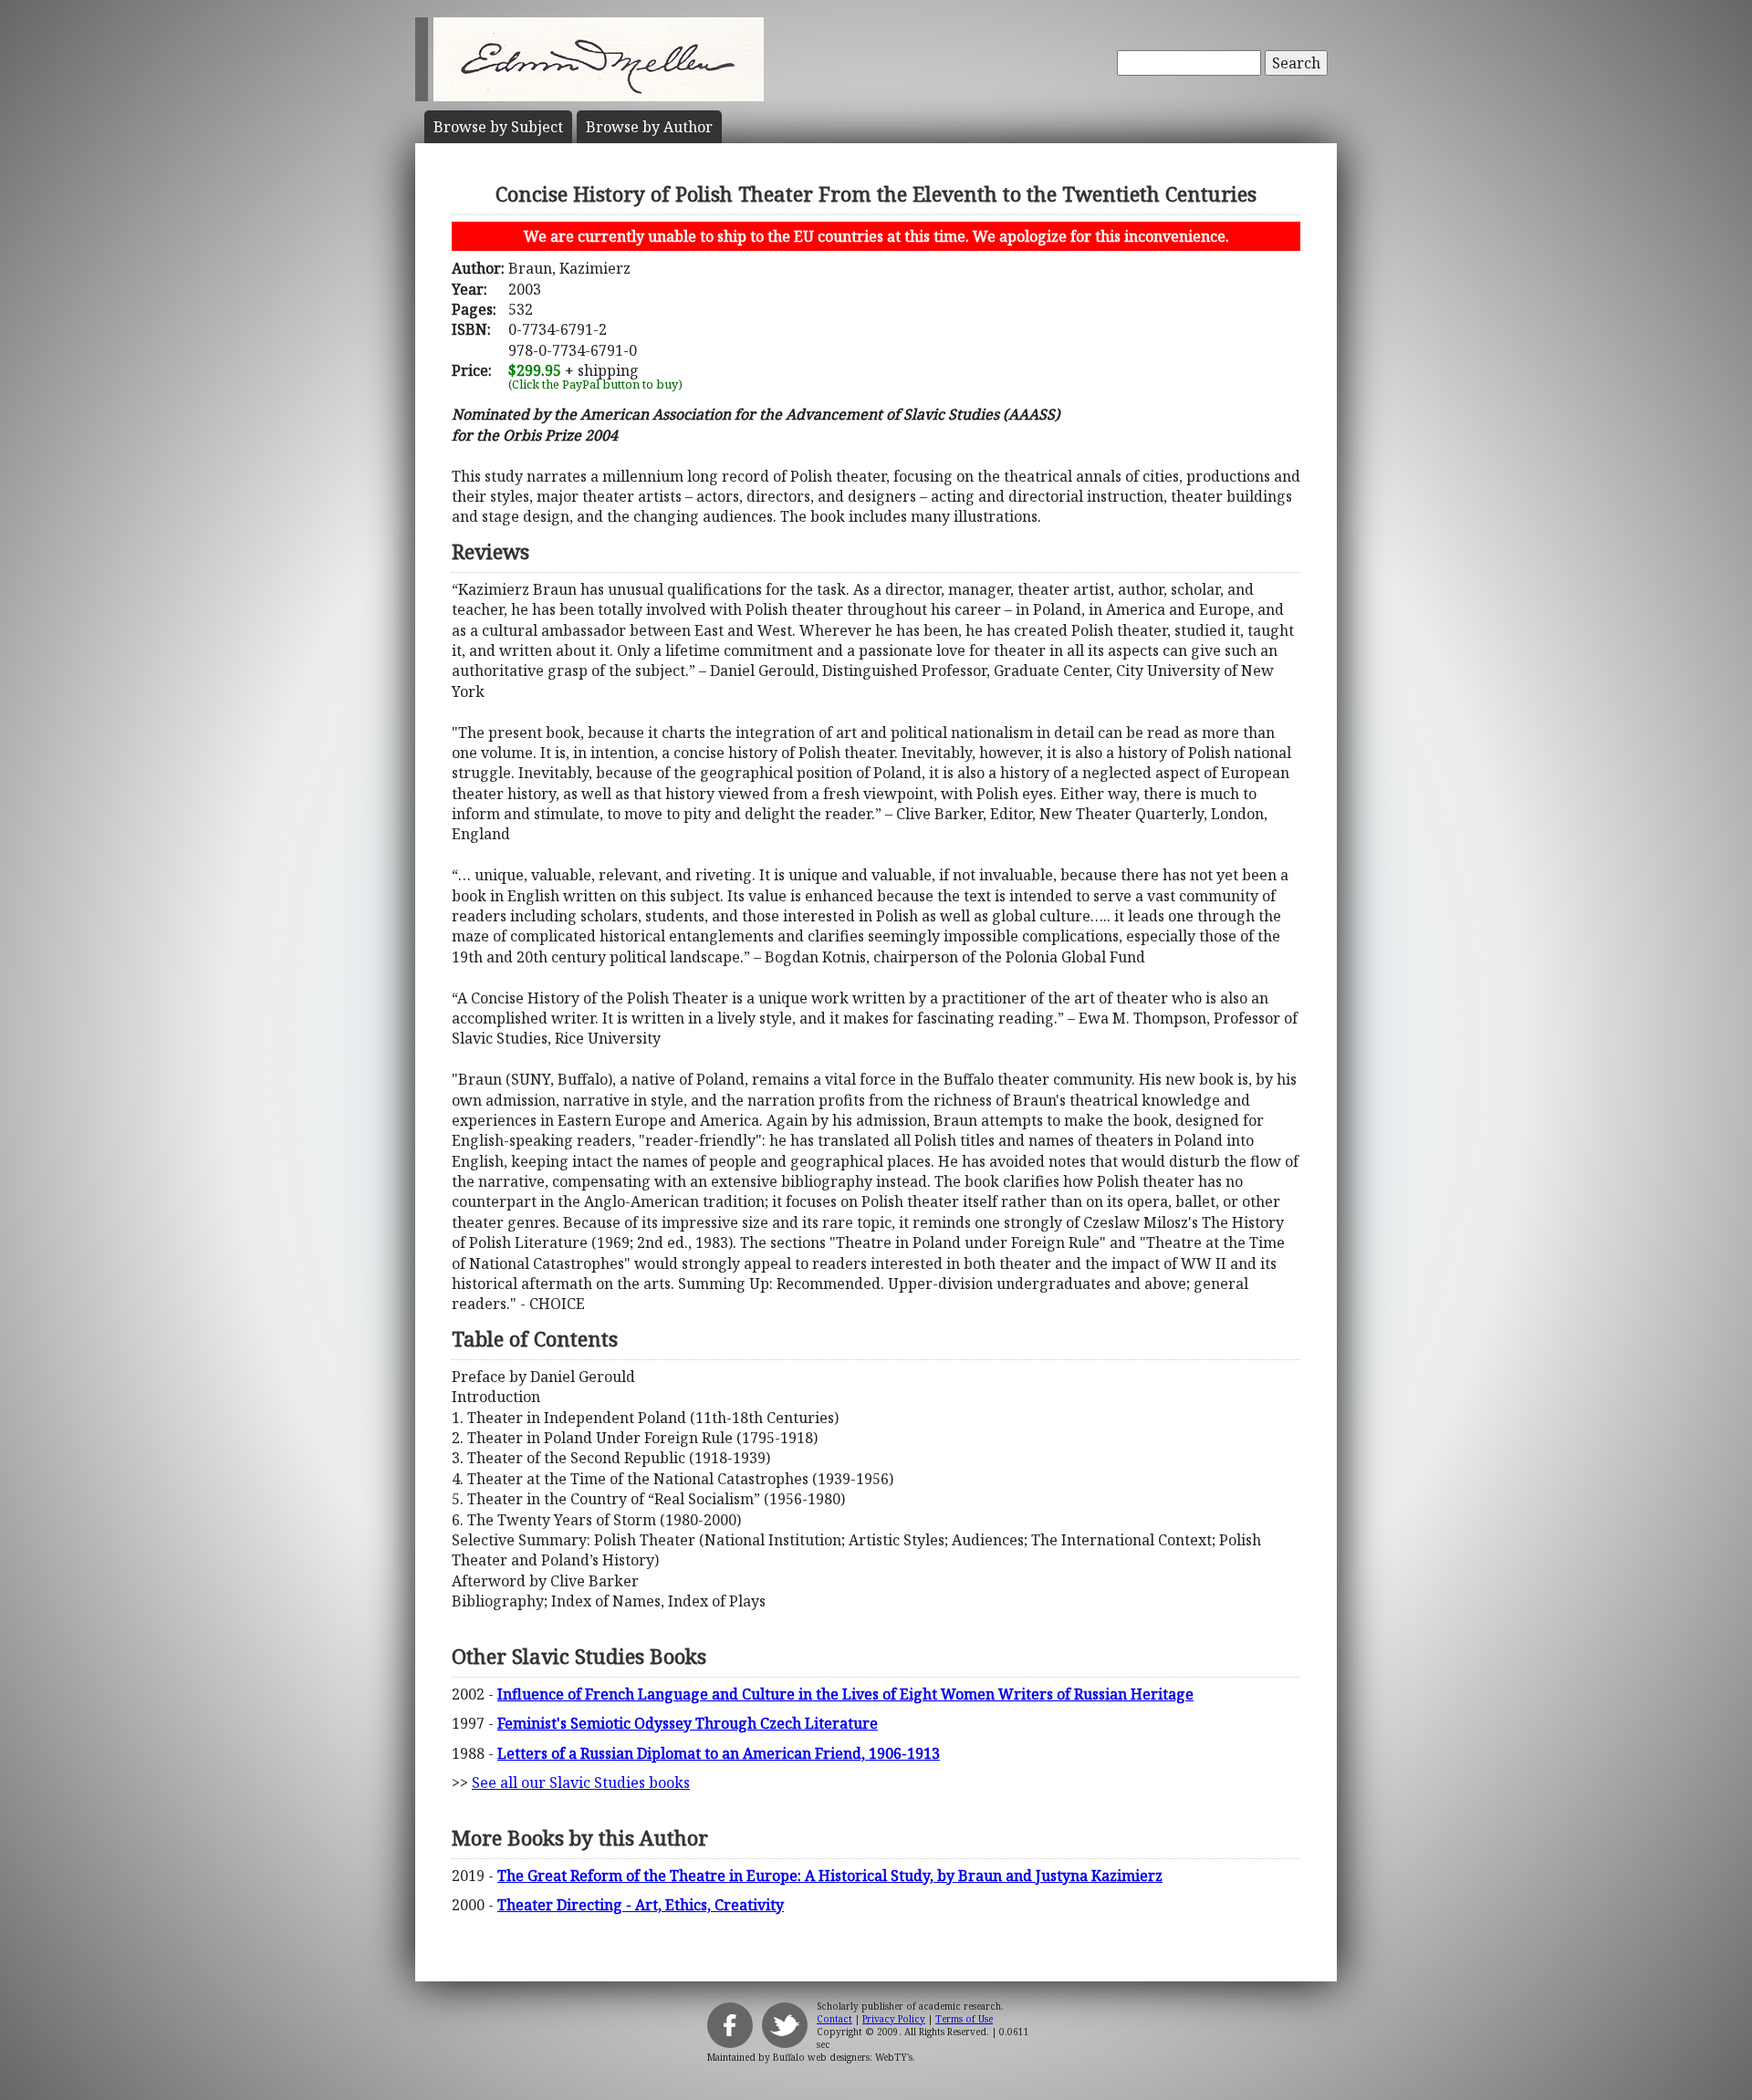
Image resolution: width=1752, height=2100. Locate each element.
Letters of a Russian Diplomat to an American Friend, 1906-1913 (719, 1753)
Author (649, 127)
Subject (498, 127)
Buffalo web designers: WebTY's (843, 2057)
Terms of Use (964, 2019)
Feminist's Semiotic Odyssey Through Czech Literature (688, 1723)
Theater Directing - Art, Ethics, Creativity (641, 1905)
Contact (834, 2019)
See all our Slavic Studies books (581, 1783)
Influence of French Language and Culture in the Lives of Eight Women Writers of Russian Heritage (845, 1694)
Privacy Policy (894, 2019)
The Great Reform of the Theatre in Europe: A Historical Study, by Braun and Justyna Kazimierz (830, 1876)
